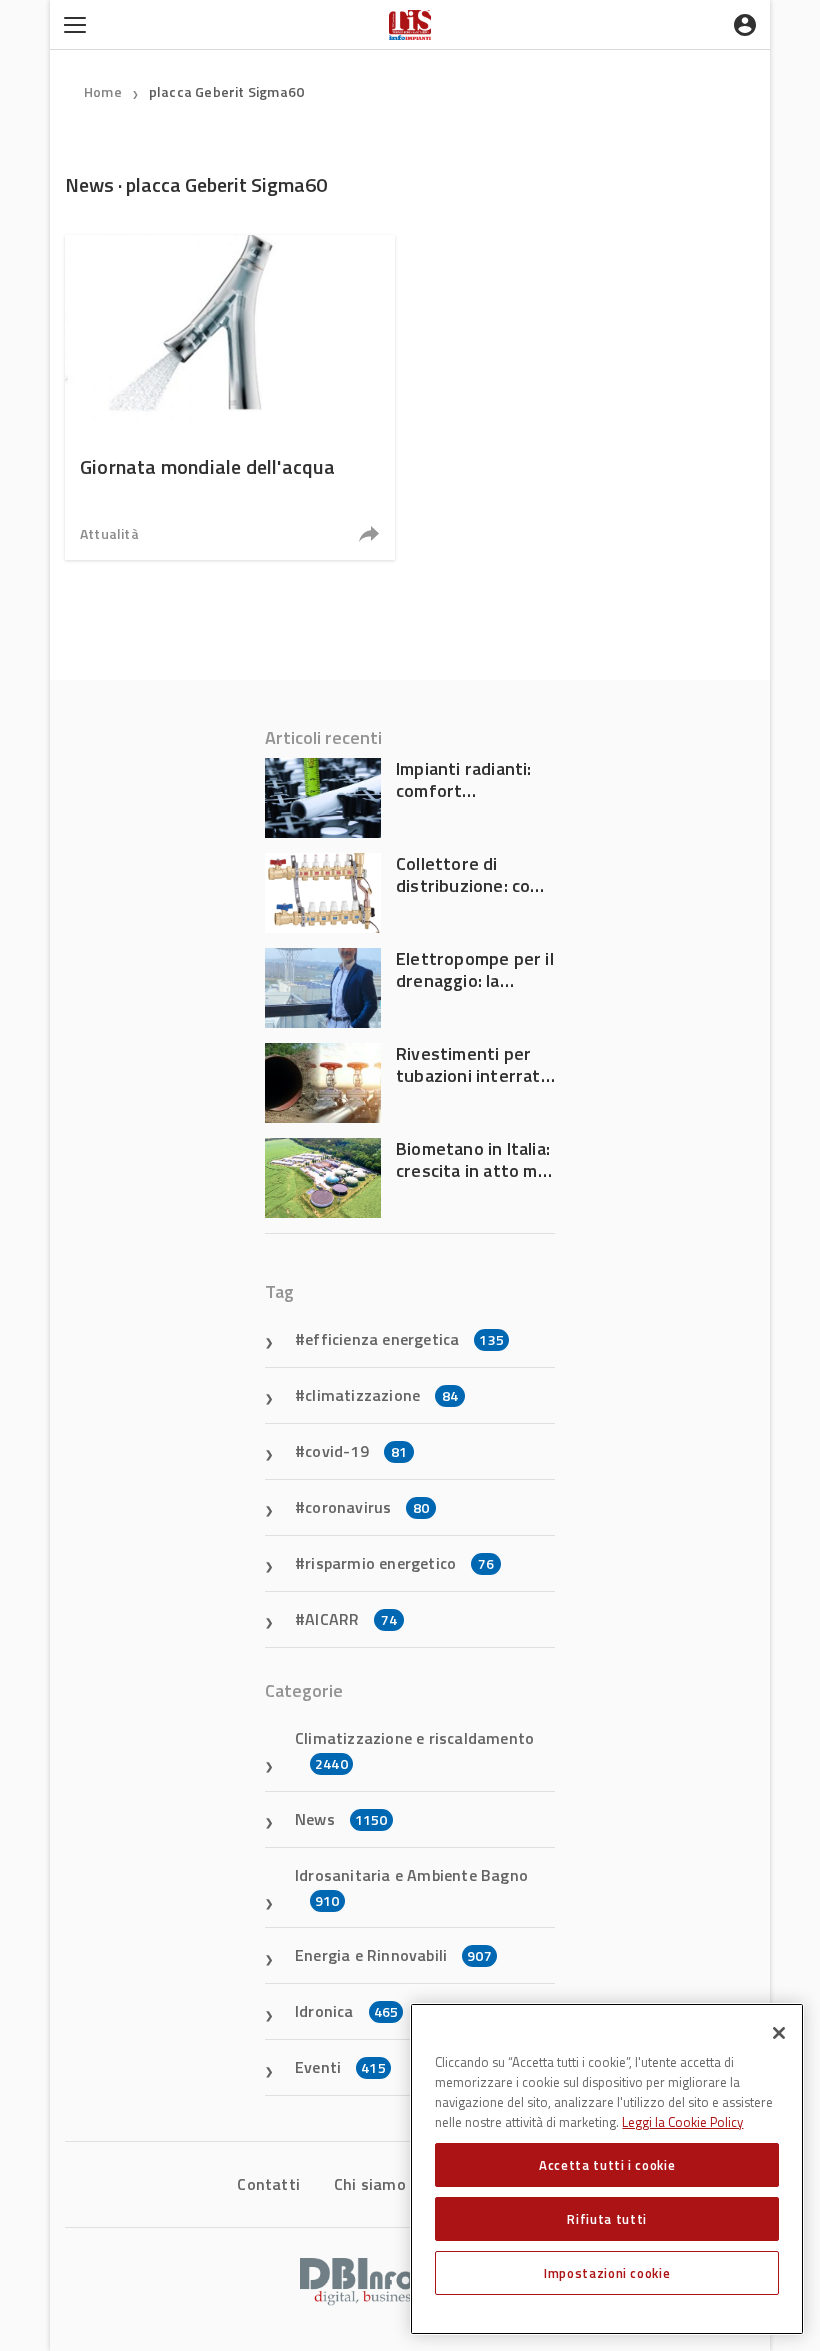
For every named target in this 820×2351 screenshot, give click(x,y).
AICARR (351, 1619)
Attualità (109, 533)
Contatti (268, 2184)
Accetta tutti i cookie (607, 2165)
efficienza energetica (404, 1339)
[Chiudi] (779, 2033)
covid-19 (356, 1451)
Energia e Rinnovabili (393, 1955)
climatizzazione (381, 1395)
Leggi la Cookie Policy (682, 2122)
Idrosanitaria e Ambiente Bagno (411, 1887)
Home (103, 91)
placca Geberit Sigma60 (226, 91)
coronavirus (367, 1507)
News (341, 1819)
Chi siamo (370, 2184)
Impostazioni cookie (607, 2273)
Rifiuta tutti (607, 2219)
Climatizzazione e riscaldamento (414, 1750)
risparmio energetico (399, 1563)
